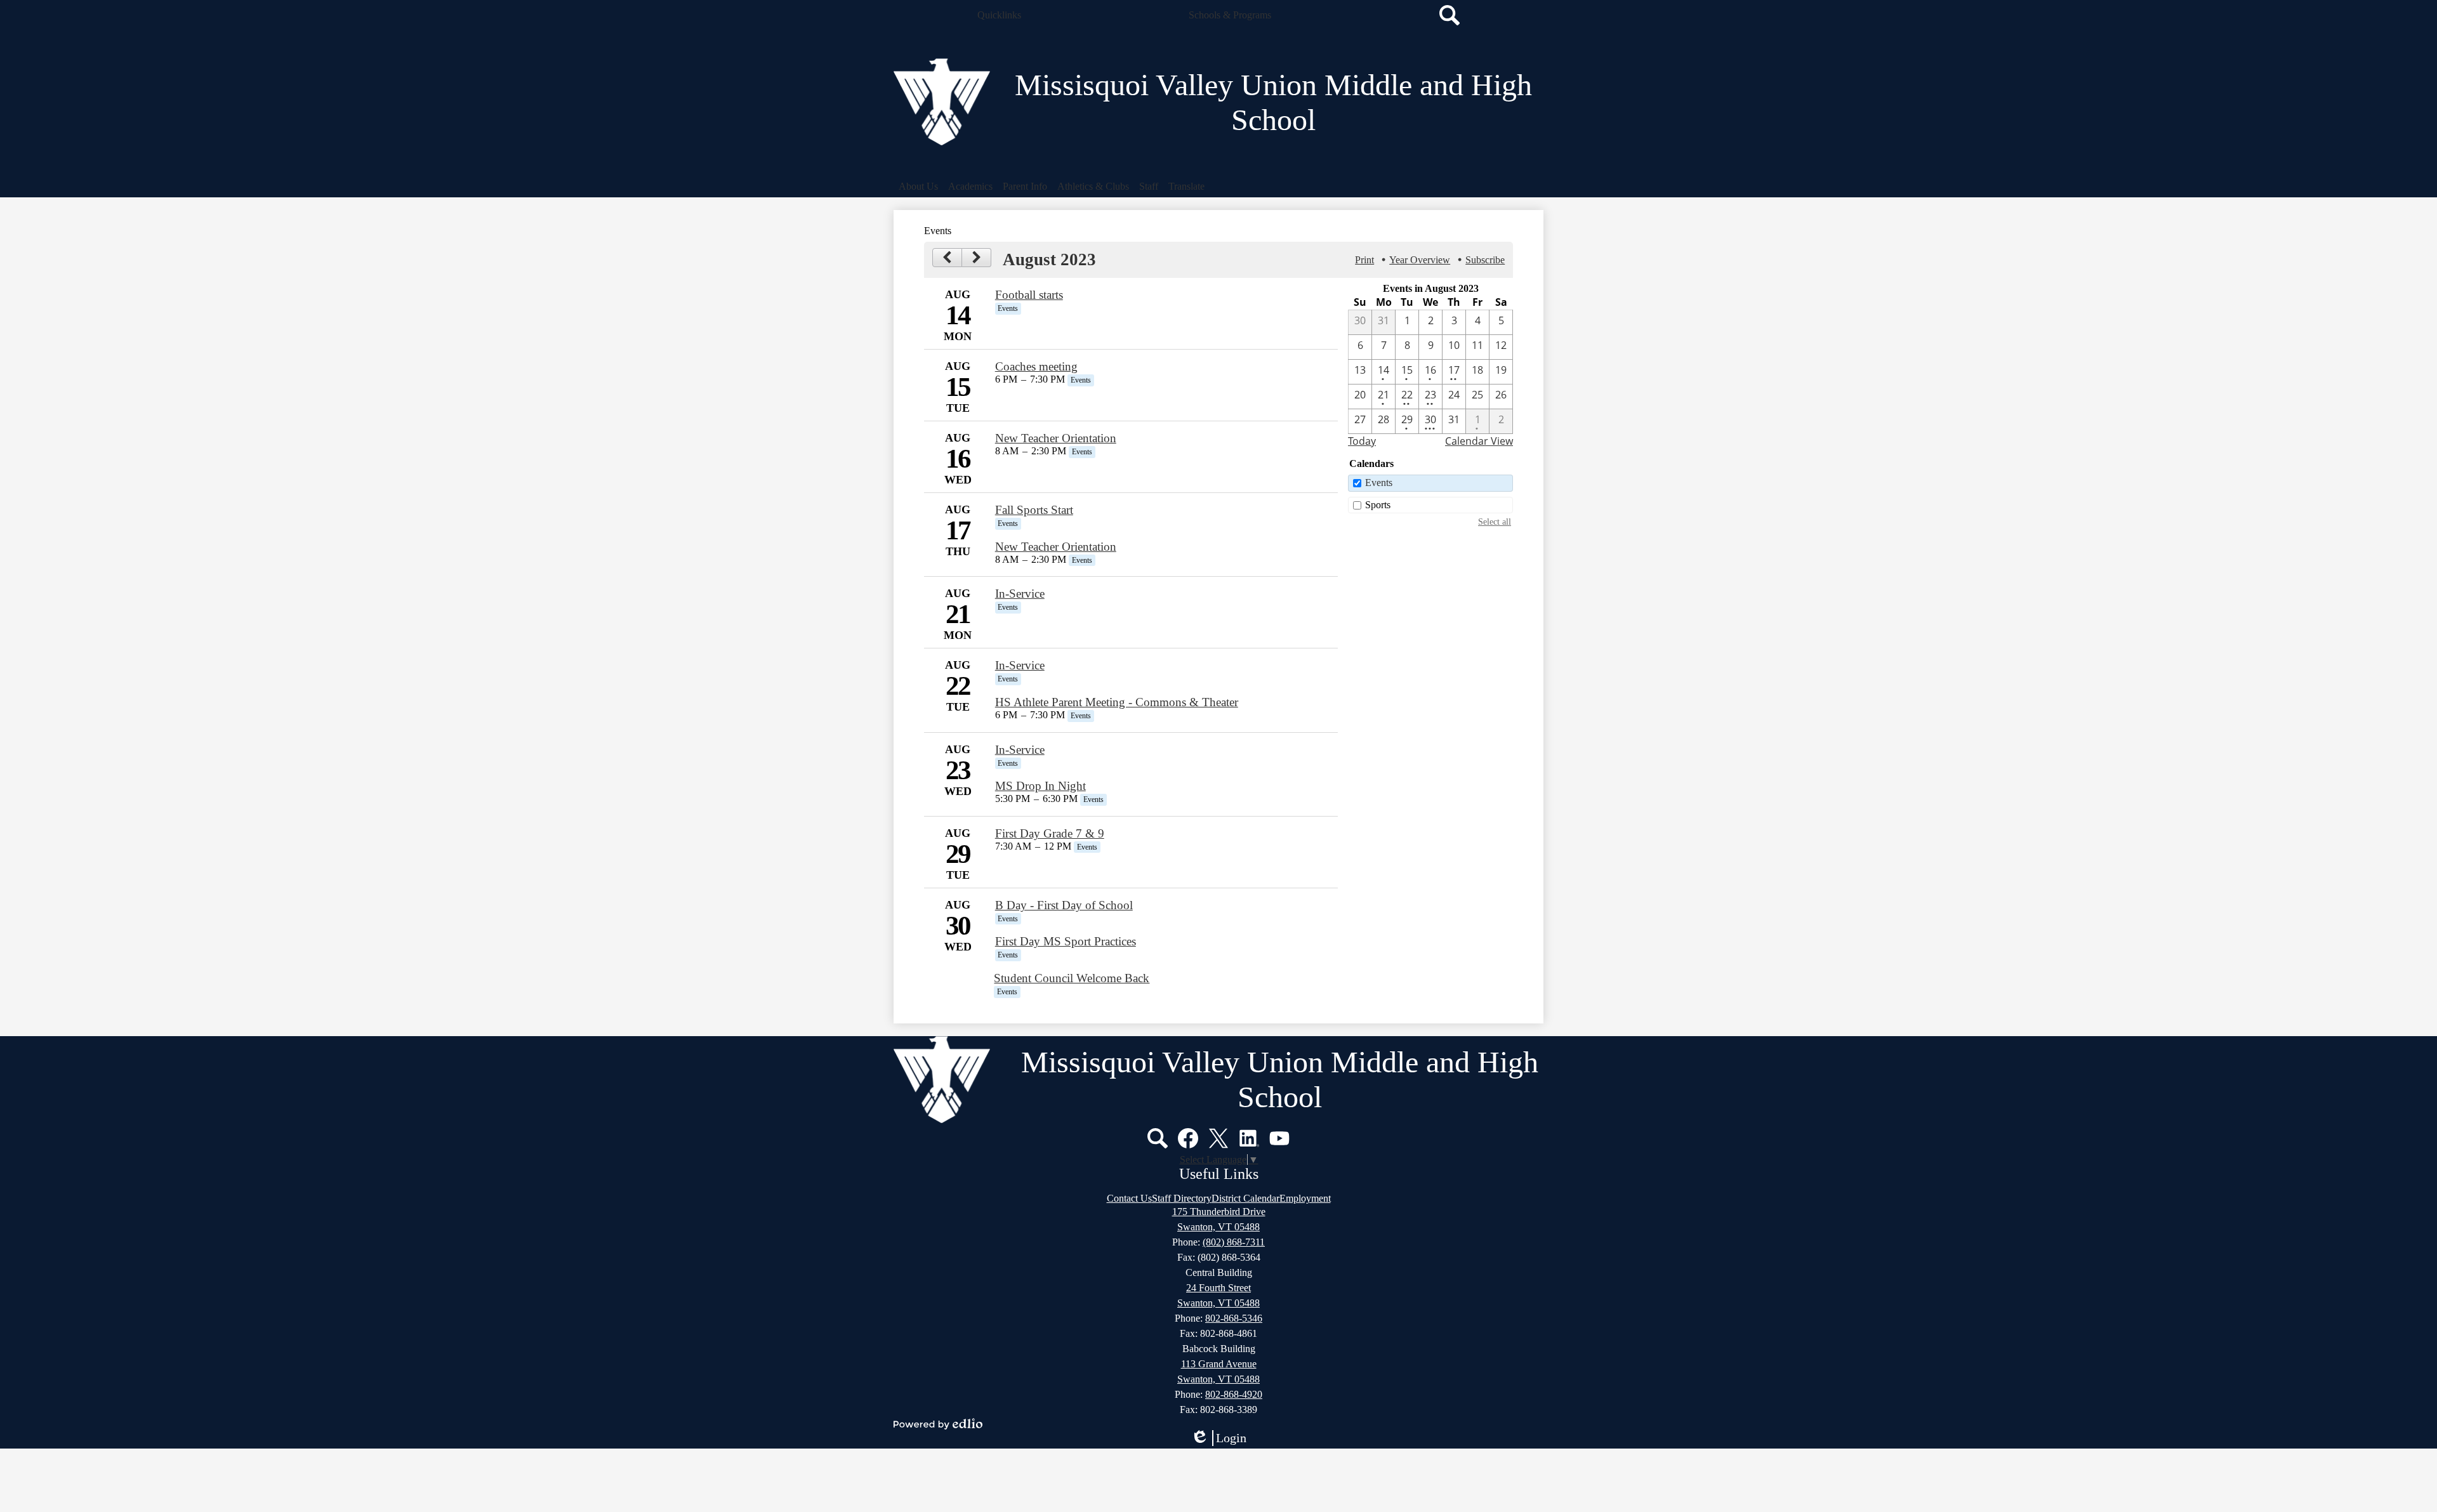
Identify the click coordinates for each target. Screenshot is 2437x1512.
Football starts (1029, 295)
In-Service (1020, 594)
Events (1379, 483)
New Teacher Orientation (1056, 438)
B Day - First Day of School (1064, 905)
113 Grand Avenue (1219, 1364)
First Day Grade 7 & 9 (1050, 833)
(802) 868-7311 (1234, 1242)
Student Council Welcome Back (1072, 978)
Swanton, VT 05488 (1218, 1227)
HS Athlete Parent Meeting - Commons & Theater (1117, 702)
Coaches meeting (1036, 366)
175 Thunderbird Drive (1219, 1212)
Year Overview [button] (1420, 260)
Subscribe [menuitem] (1485, 260)
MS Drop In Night (1040, 786)
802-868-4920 (1234, 1394)
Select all (1495, 522)
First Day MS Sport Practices (1066, 941)
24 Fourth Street (1218, 1288)
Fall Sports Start (1034, 510)
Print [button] (1364, 260)
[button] (999, 15)
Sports (1378, 505)
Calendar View (1479, 441)
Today (1362, 441)
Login (1223, 1438)
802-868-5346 (1234, 1318)
